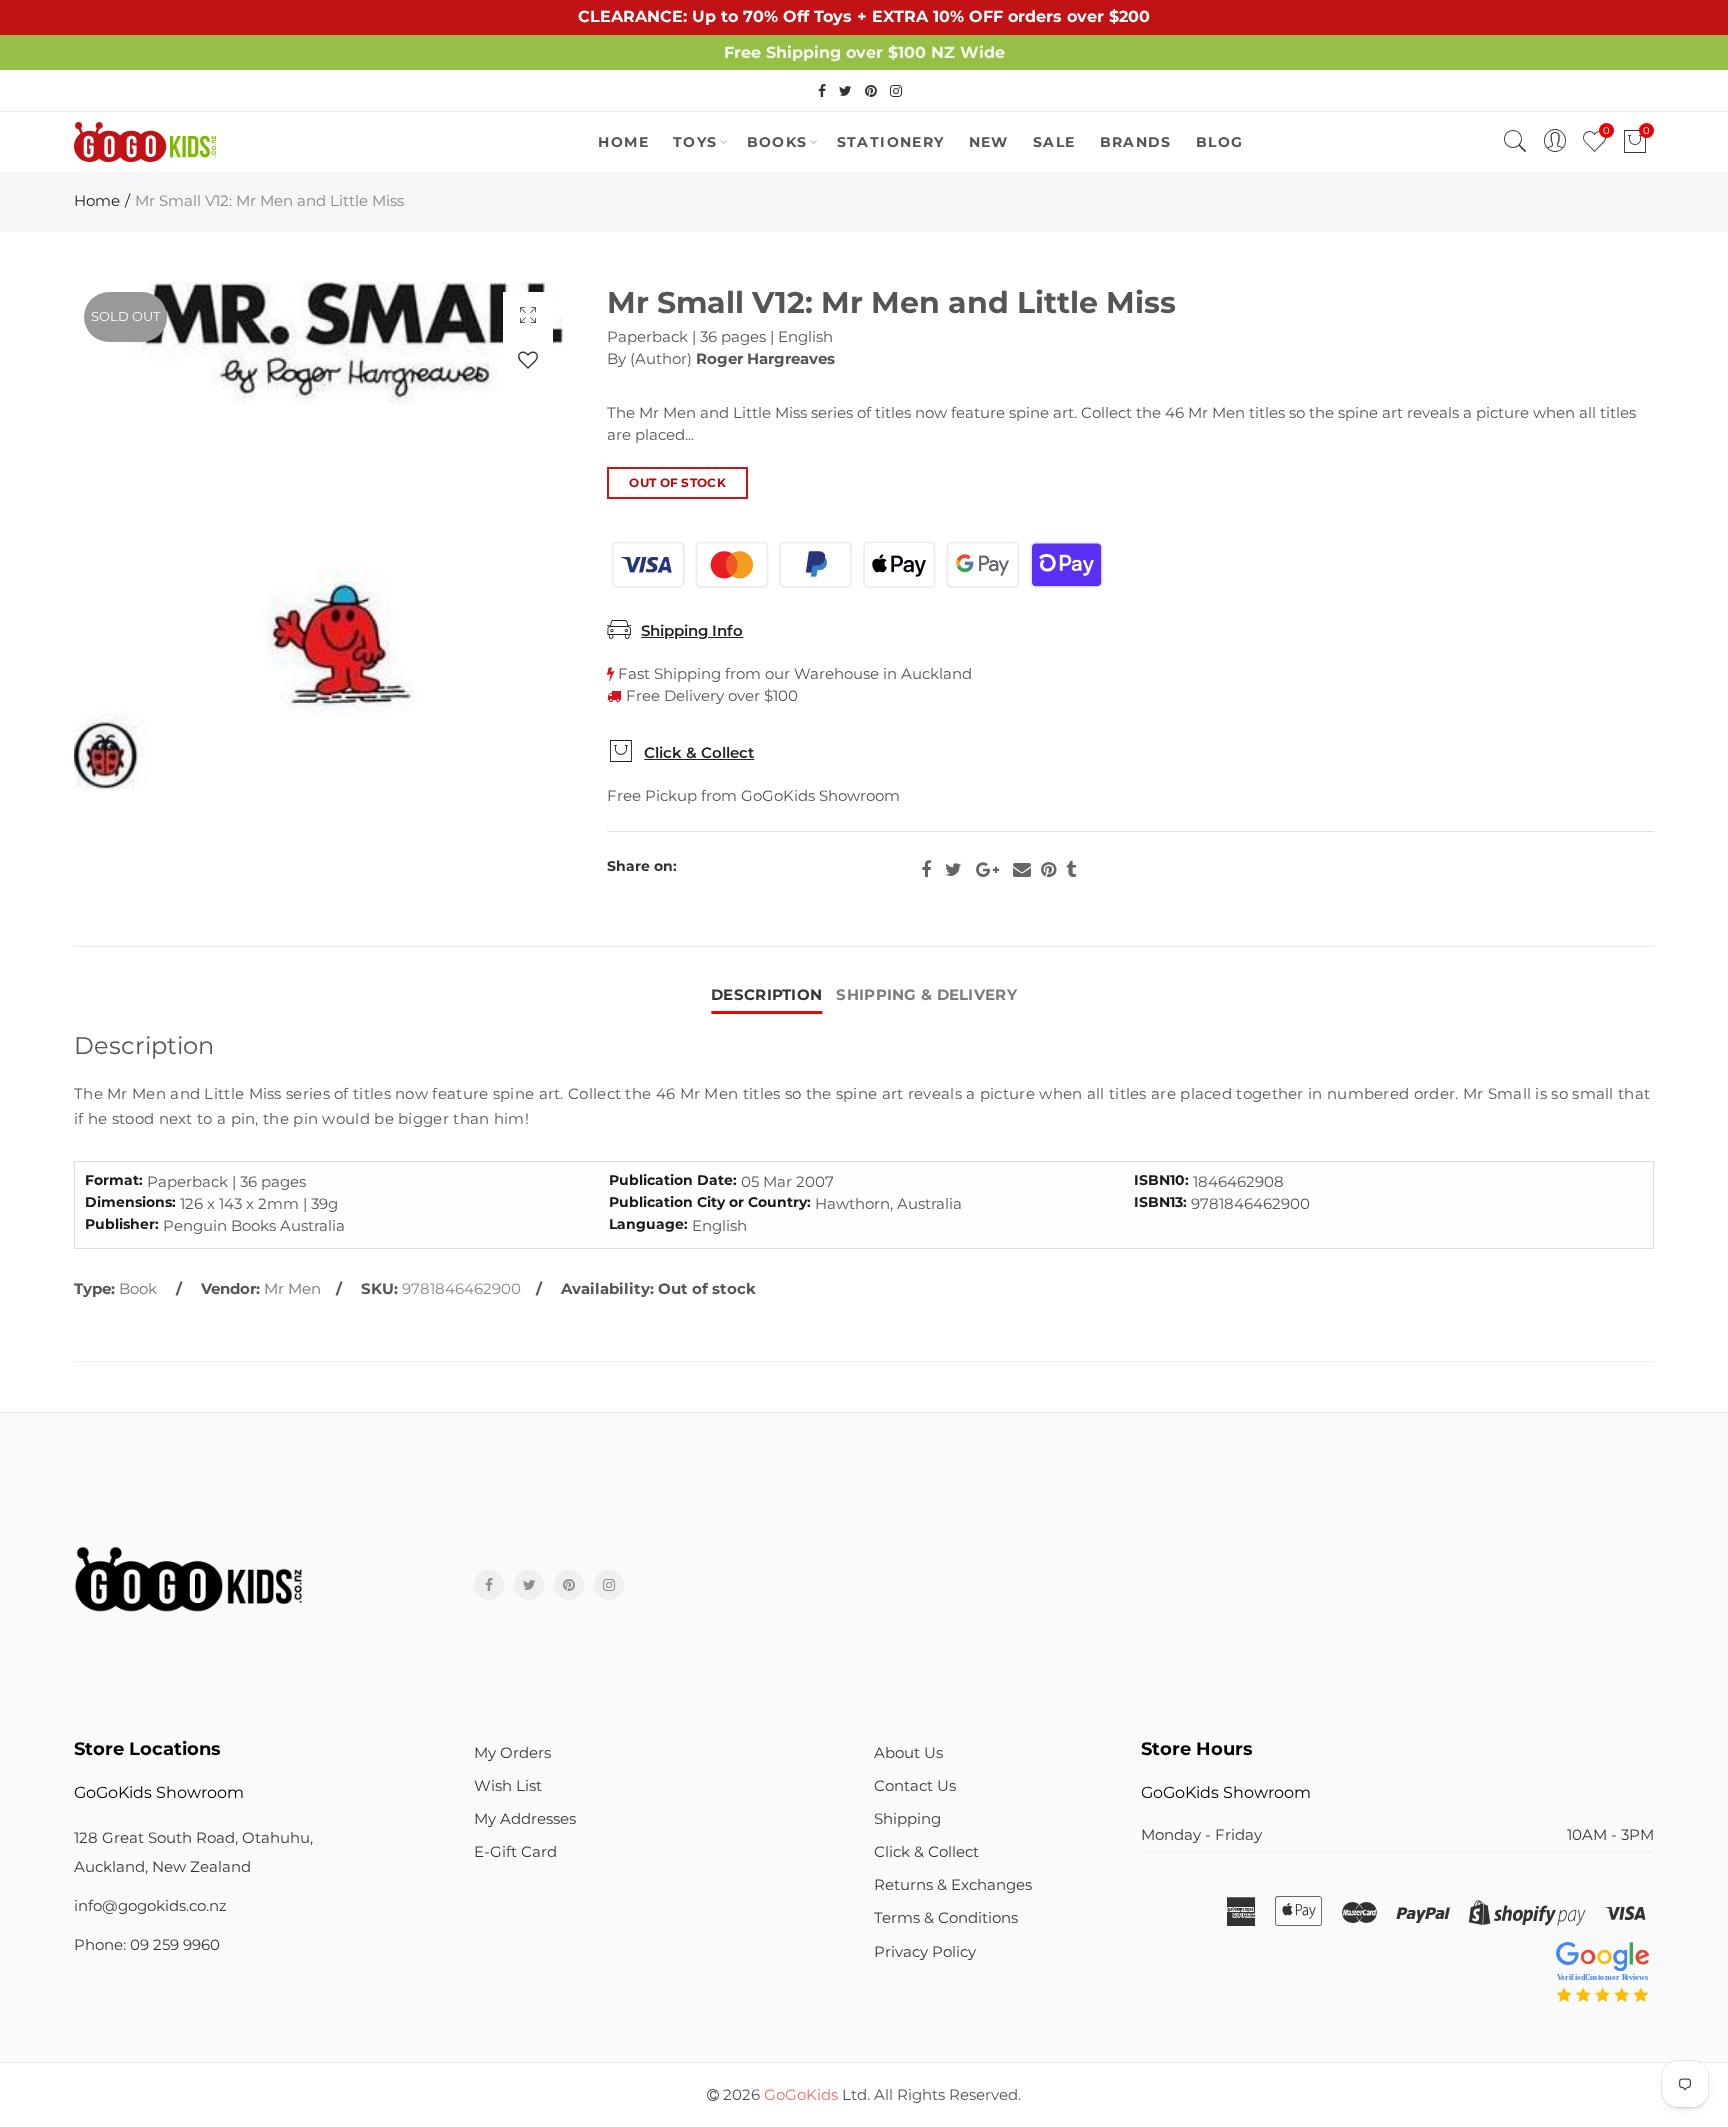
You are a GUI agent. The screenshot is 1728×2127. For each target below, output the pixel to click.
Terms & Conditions (946, 1918)
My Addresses (525, 1819)
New (989, 142)
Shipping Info (692, 631)
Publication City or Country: (710, 1202)
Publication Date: (673, 1180)
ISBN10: (1161, 1180)
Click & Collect (699, 753)
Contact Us (915, 1786)
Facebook (926, 870)
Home (97, 201)
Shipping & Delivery (926, 995)
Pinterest (1048, 870)
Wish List (508, 1786)
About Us (908, 1753)
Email (1022, 870)
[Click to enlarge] (528, 314)
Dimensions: (130, 1202)
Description (766, 995)
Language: (648, 1224)
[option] (318, 535)
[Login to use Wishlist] (528, 359)
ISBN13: (1160, 1202)
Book (138, 1289)
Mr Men (292, 1289)
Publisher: (122, 1224)
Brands (1136, 142)
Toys (695, 142)
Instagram (609, 1585)
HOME (623, 142)
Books (777, 142)
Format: (114, 1180)
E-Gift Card (515, 1852)
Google (987, 870)
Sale (1054, 142)
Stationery (891, 142)
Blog (1220, 142)
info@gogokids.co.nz (150, 1906)
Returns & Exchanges (953, 1885)
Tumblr (1071, 870)
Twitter (953, 870)
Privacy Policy (925, 1952)
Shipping (907, 1819)
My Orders (512, 1753)
